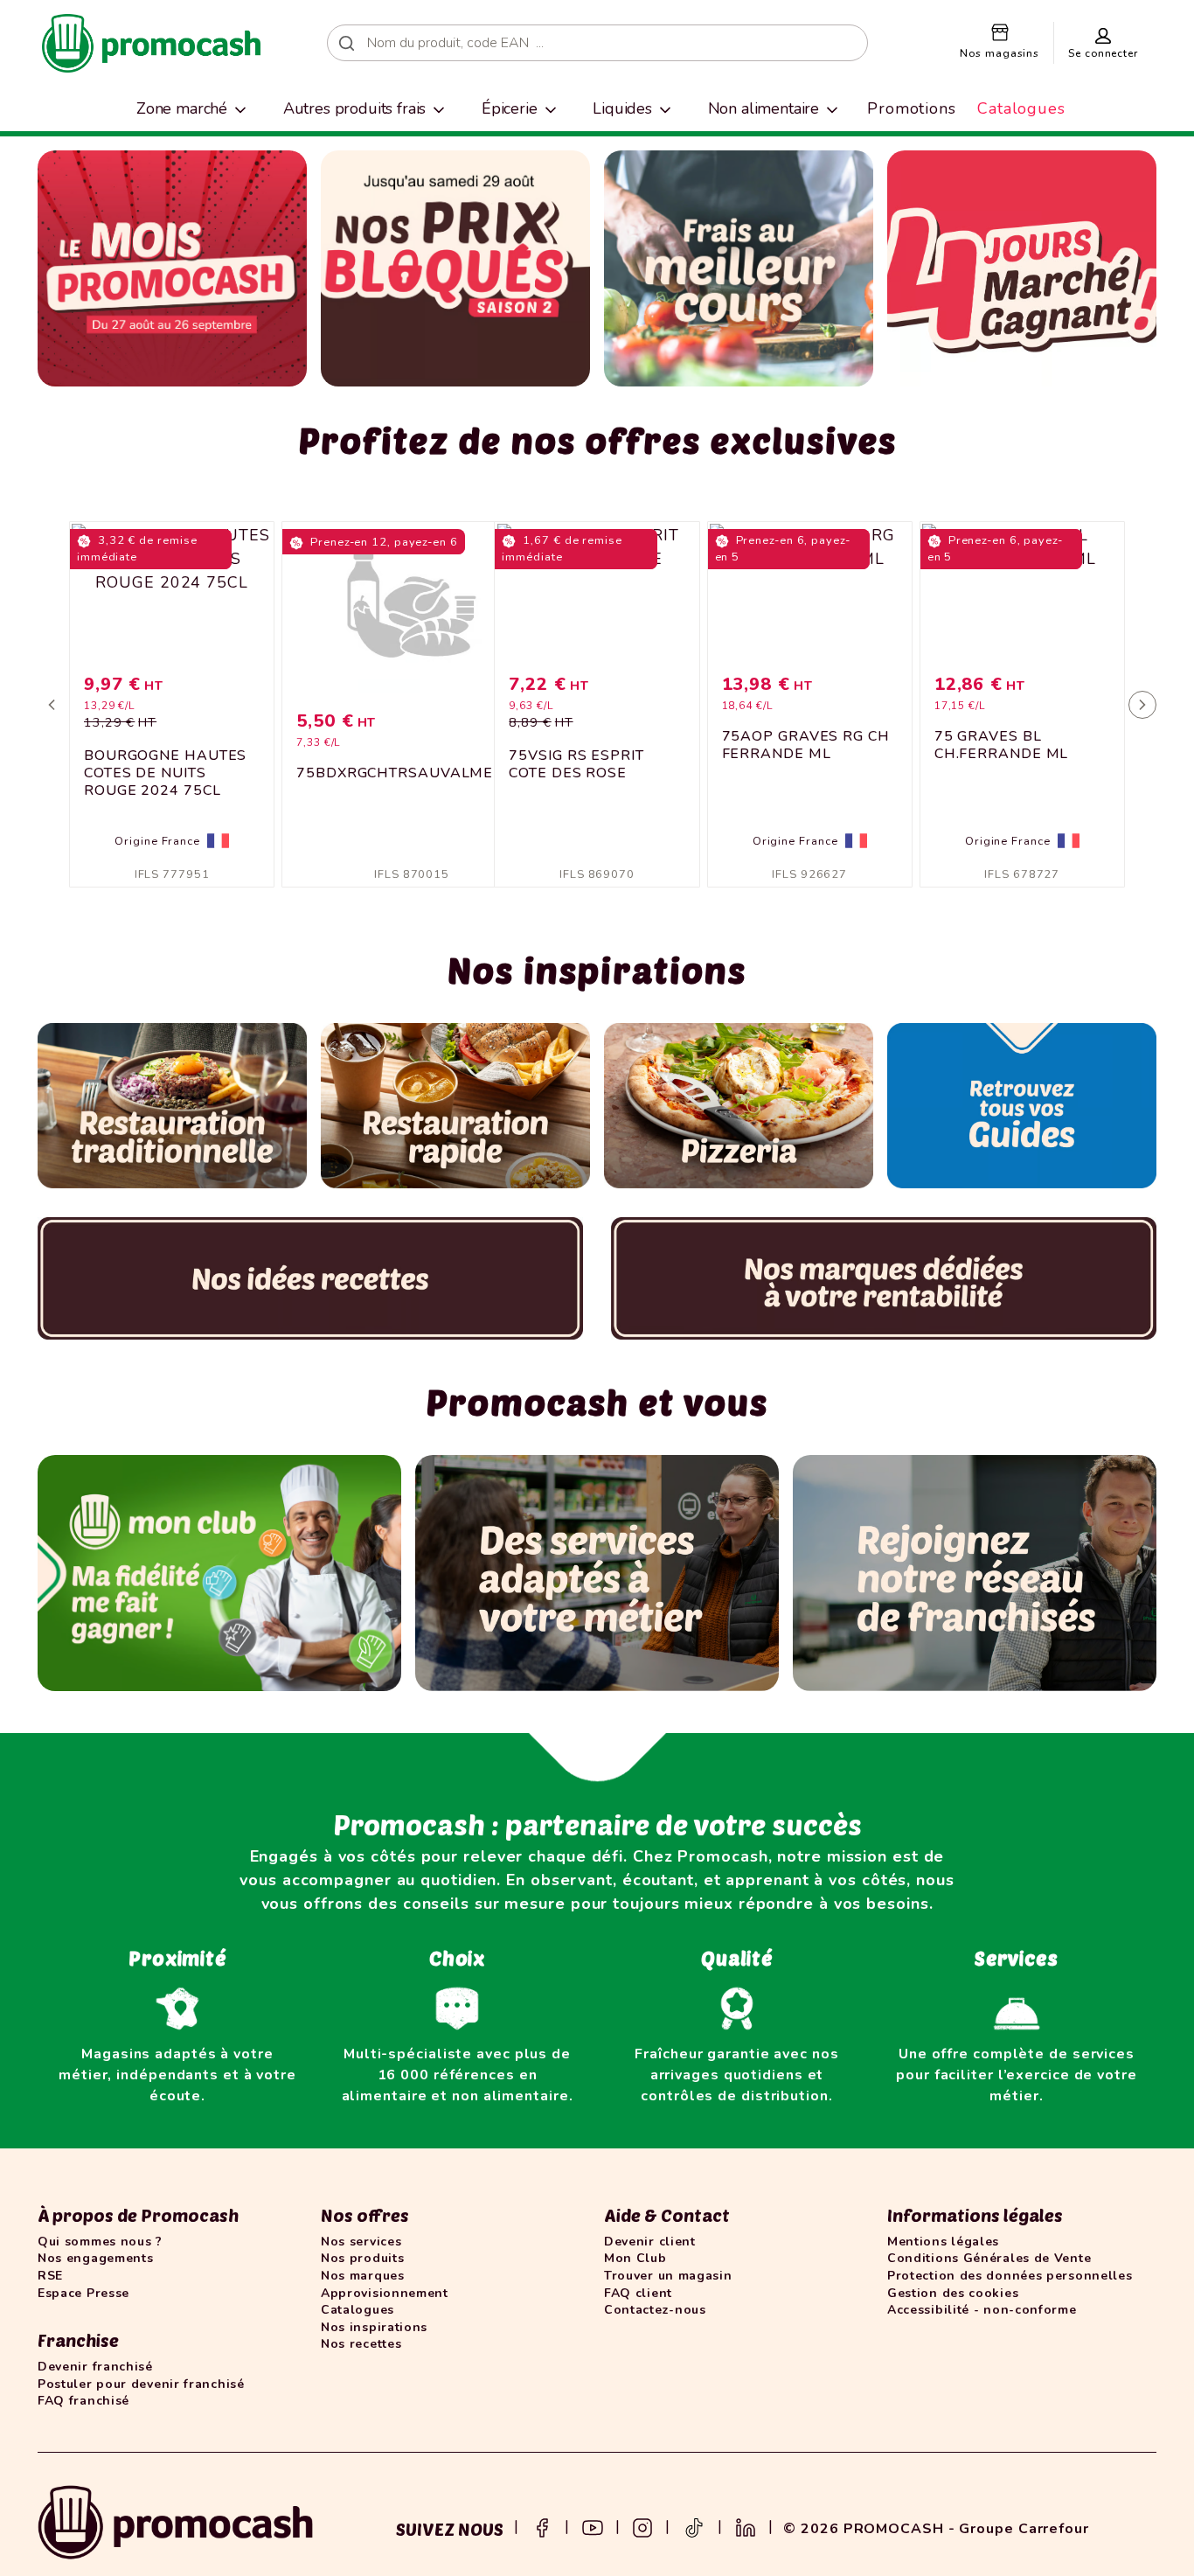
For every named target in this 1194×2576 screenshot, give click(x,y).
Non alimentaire (764, 108)
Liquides (622, 108)
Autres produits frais (355, 108)
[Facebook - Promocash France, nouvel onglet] (542, 2526)
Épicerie (510, 108)
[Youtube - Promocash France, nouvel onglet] (593, 2526)
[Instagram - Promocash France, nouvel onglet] (642, 2526)
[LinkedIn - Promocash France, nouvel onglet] (746, 2526)
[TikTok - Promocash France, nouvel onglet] (694, 2526)
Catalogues (1021, 108)
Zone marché (182, 108)
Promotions (912, 108)
